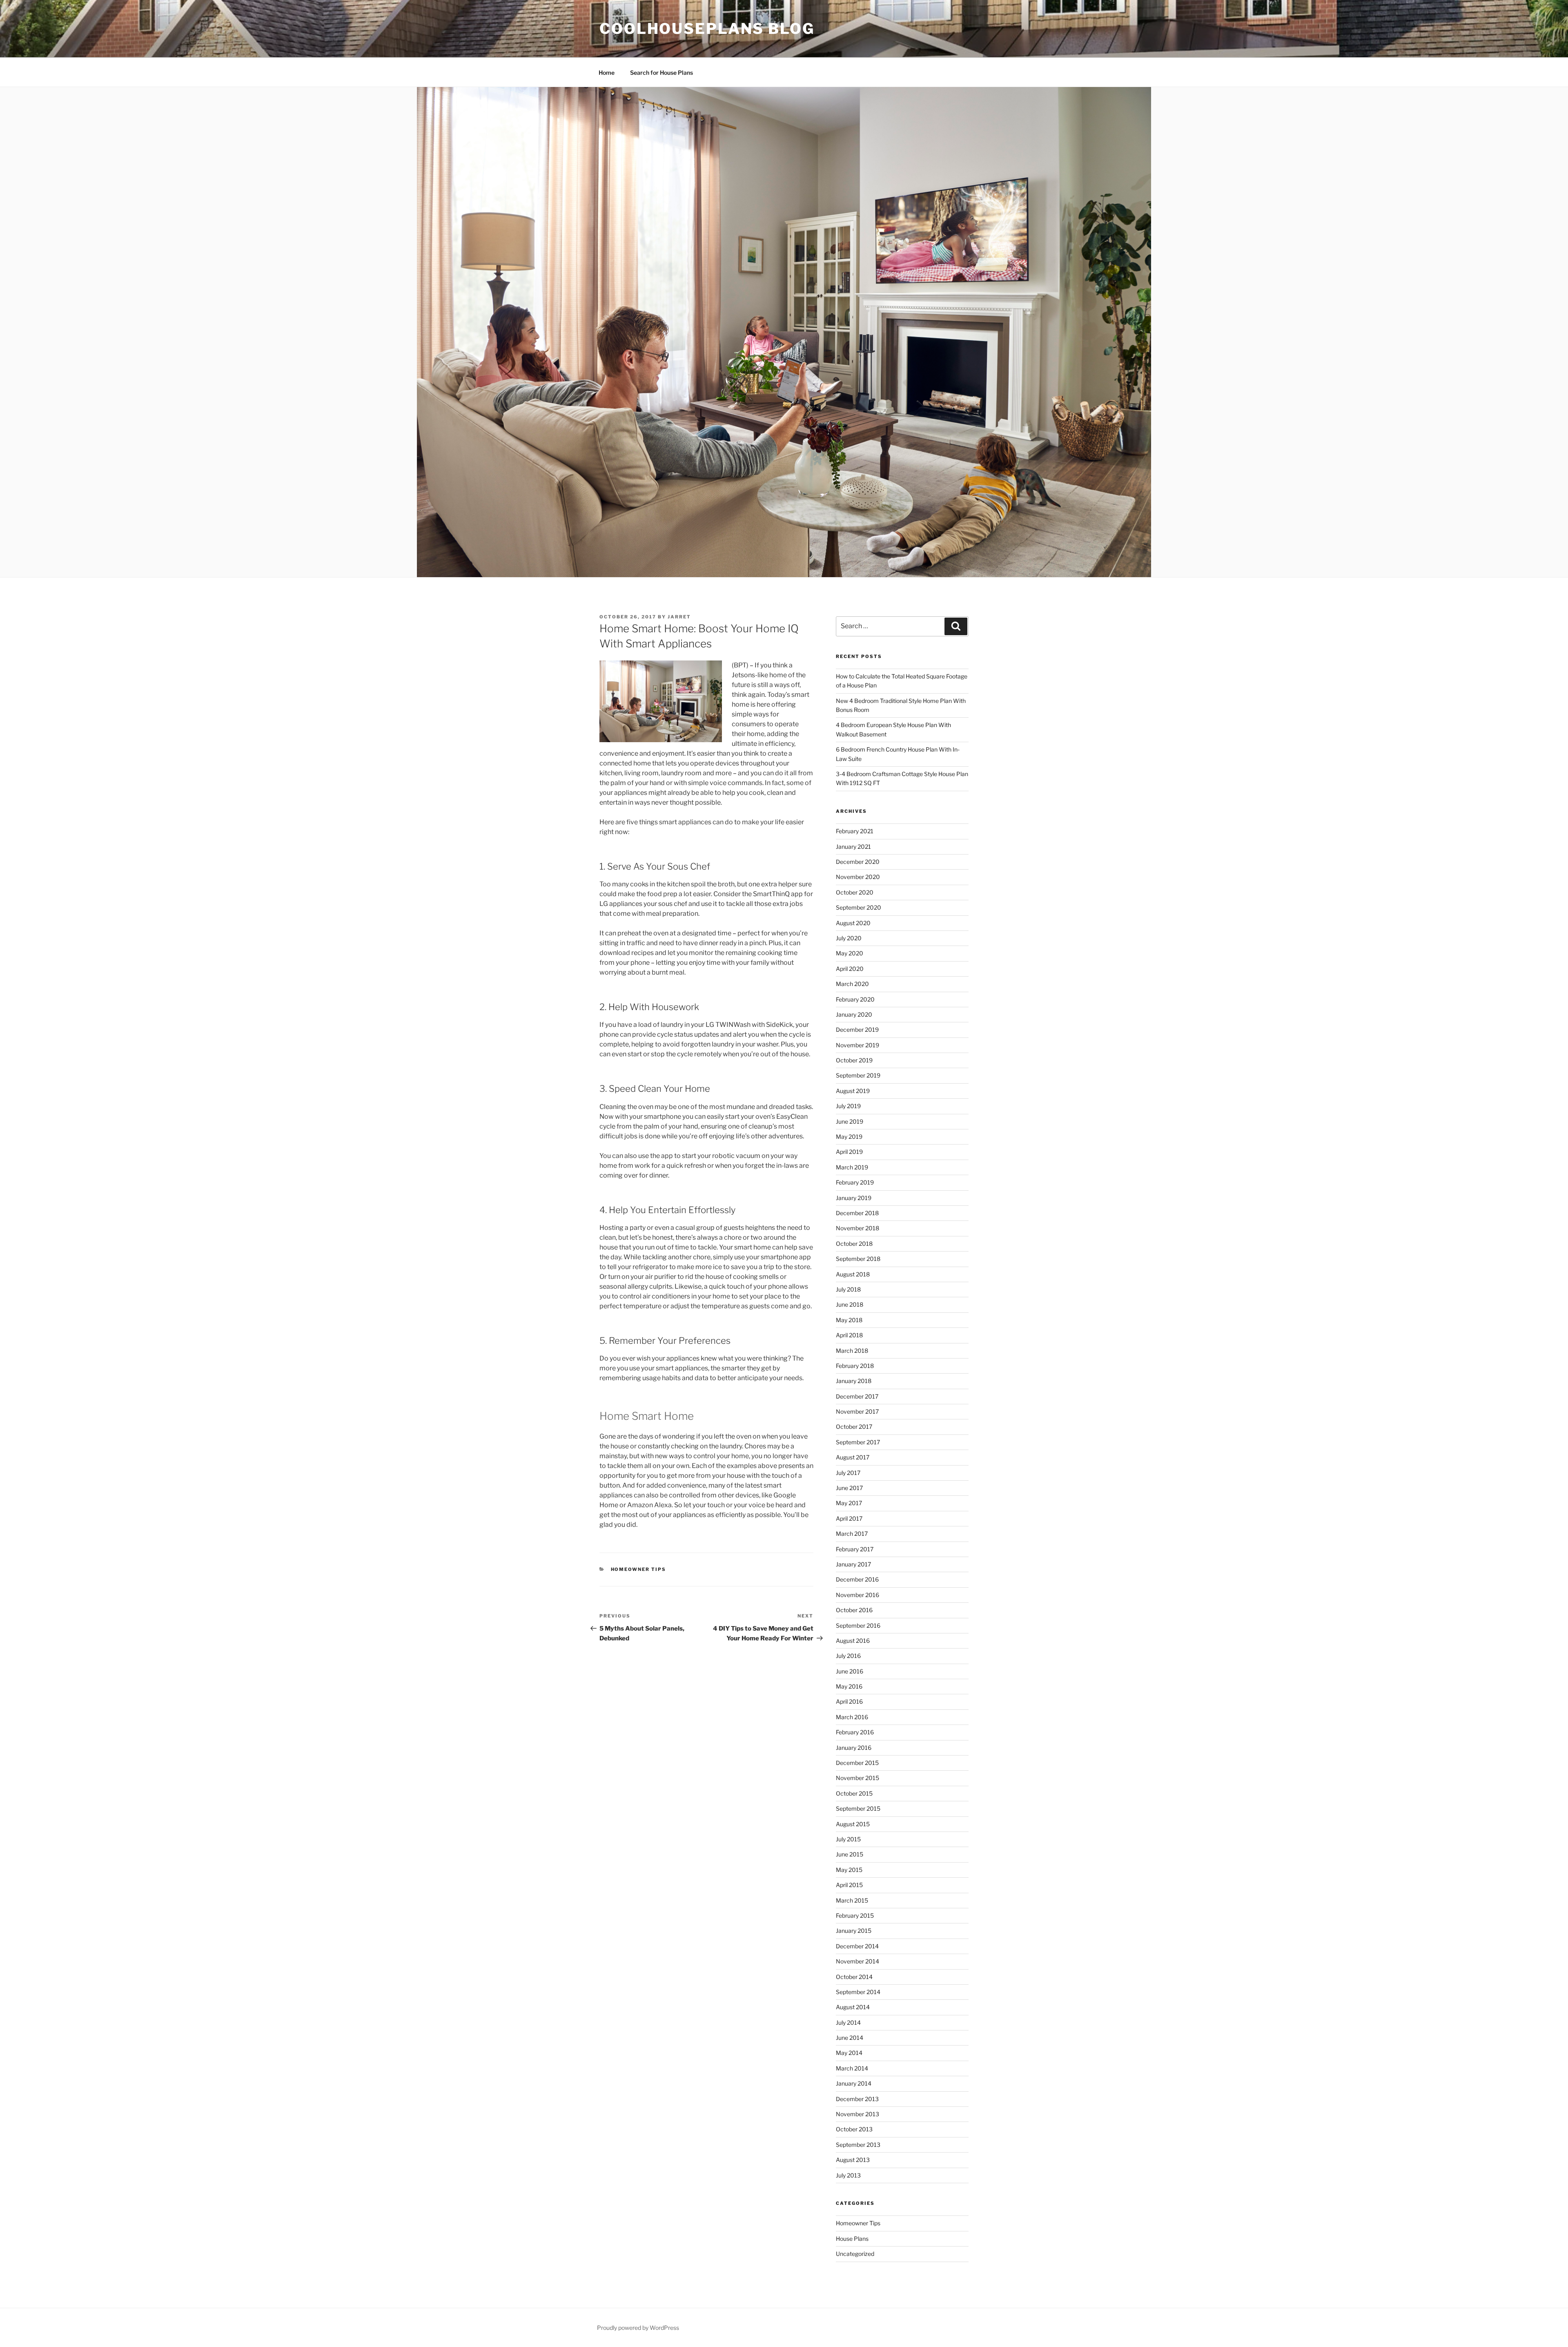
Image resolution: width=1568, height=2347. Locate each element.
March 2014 (852, 2068)
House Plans (852, 2239)
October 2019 (854, 1060)
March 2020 (852, 984)
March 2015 (852, 1900)
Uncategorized (855, 2254)
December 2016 (857, 1579)
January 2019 (854, 1198)
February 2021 (855, 831)
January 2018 (854, 1381)
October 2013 (854, 2129)
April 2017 (849, 1518)
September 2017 (858, 1442)
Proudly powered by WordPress (638, 2328)
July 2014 (848, 2022)
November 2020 (858, 877)
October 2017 (854, 1427)
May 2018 (849, 1320)
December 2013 (857, 2099)
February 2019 (855, 1182)
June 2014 (850, 2038)
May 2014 (849, 2053)
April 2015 (849, 1885)
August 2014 (853, 2007)
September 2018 (858, 1259)
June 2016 (850, 1671)
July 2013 (848, 2175)
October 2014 (854, 1977)
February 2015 (855, 1915)
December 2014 (857, 1946)
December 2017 (857, 1396)
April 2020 (850, 969)
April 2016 (849, 1701)
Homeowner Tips (639, 1569)
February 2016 (855, 1732)
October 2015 (854, 1793)
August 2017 (853, 1457)
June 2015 (850, 1854)
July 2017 (848, 1473)
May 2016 (849, 1686)
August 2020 (853, 923)
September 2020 (859, 907)
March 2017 (852, 1534)
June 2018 (850, 1304)
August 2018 (853, 1274)
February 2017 (855, 1549)
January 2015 (854, 1931)
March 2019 (852, 1167)
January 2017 (853, 1564)
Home (607, 73)
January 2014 (854, 2083)
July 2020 (849, 938)
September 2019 (858, 1075)
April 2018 (849, 1335)
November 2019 (857, 1045)
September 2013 (858, 2145)
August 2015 (853, 1824)
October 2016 (854, 1610)
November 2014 (857, 1961)
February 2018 (855, 1366)
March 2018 (852, 1351)
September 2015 (858, 1808)
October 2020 (855, 892)
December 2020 (858, 862)
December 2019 (857, 1030)
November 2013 (857, 2114)
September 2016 (858, 1625)
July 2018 (848, 1289)
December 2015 (857, 1763)
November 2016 (857, 1595)
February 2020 (855, 999)
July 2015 (848, 1839)
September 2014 (858, 1992)
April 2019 (849, 1152)
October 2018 (854, 1244)
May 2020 (850, 953)
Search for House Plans (661, 73)
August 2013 (853, 2160)
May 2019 (849, 1137)
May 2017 (849, 1503)
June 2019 (850, 1121)
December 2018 (857, 1213)
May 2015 (849, 1870)
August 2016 (853, 1641)
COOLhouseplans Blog (707, 29)
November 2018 (857, 1228)
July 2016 (848, 1656)
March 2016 (852, 1717)
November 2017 (857, 1411)
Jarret (679, 617)
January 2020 (854, 1014)
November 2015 (857, 1778)
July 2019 (848, 1106)
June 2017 (849, 1488)
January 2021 (853, 847)
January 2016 (854, 1748)
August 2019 (853, 1091)
